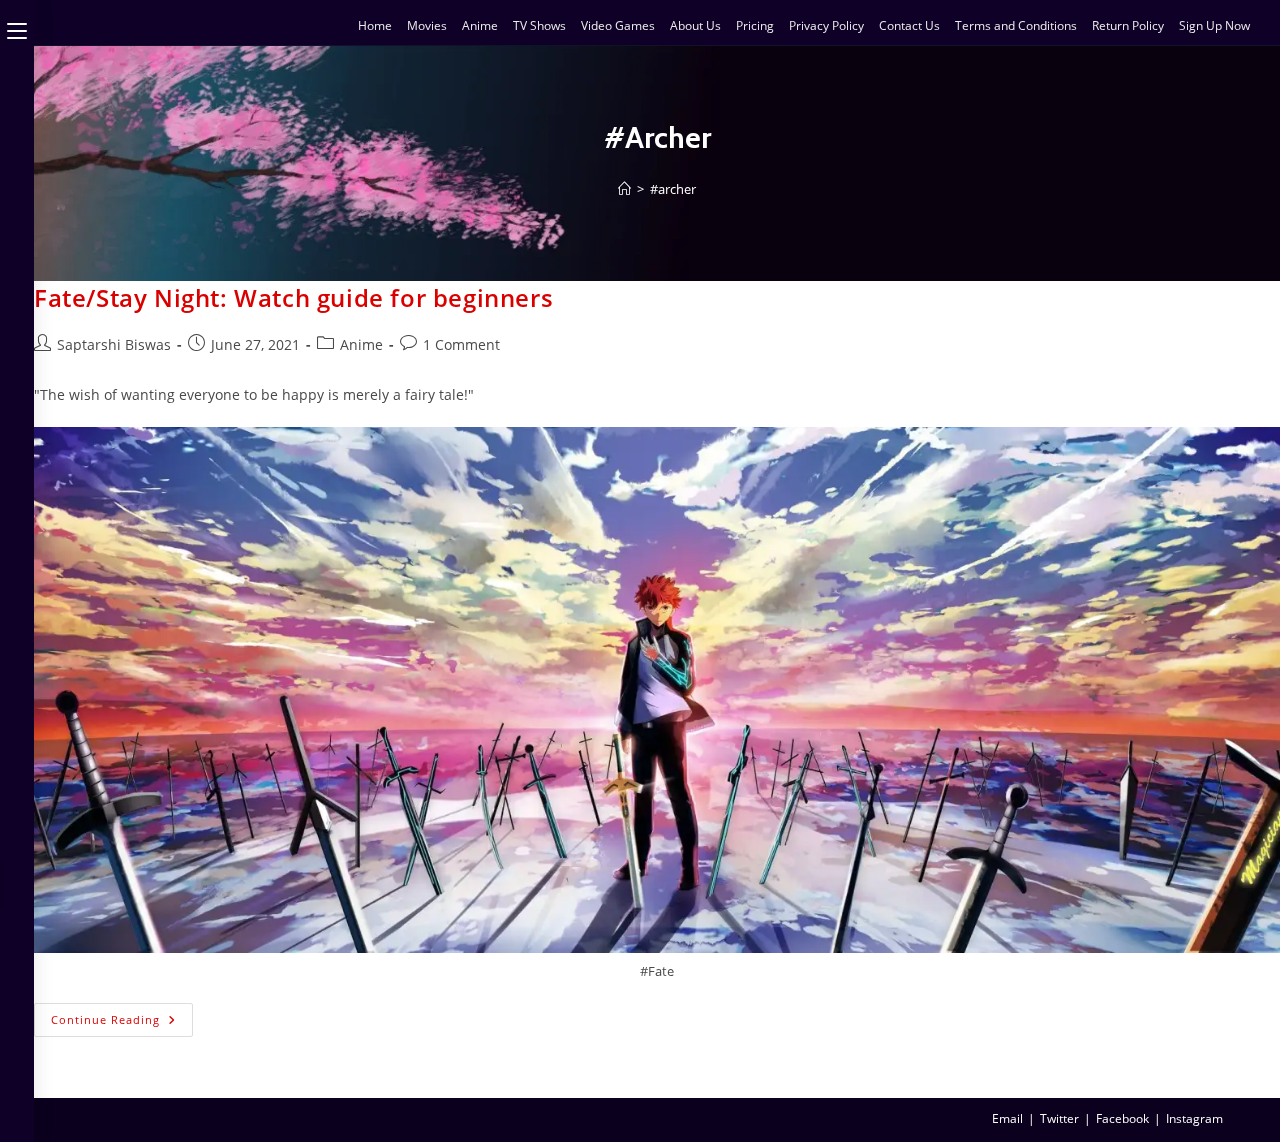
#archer (673, 189)
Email (1007, 1118)
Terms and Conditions (1016, 25)
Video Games (618, 25)
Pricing (755, 25)
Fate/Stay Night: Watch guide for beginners (293, 297)
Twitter (1059, 1118)
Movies (427, 25)
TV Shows (539, 25)
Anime (480, 25)
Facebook (1122, 1118)
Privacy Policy (826, 25)
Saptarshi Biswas (114, 344)
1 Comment (461, 344)
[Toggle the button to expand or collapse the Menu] (17, 27)
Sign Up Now (1214, 25)
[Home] (624, 189)
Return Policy (1128, 25)
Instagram (1194, 1118)
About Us (695, 25)
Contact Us (909, 25)
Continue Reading (122, 1015)
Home (375, 25)
